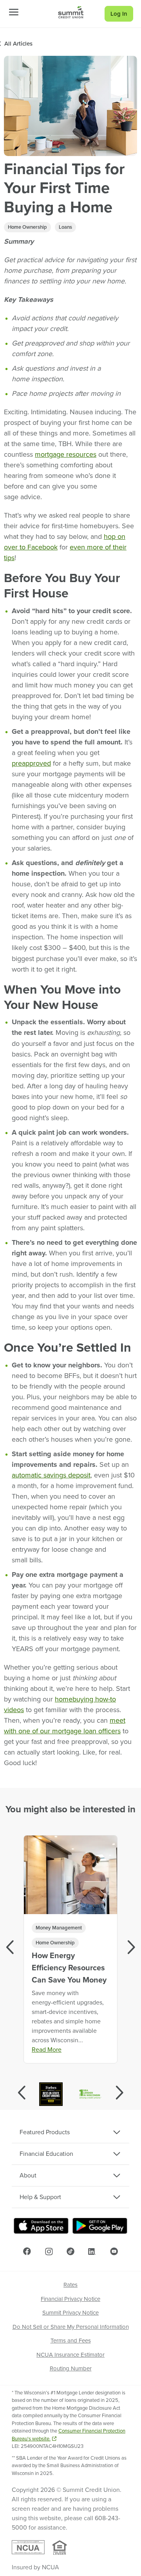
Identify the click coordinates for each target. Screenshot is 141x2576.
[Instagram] (49, 2252)
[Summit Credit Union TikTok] (70, 2251)
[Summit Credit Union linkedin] (92, 2251)
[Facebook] (27, 2251)
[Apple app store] (41, 2226)
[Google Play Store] (100, 2226)
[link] (71, 12)
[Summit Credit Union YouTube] (114, 2251)
